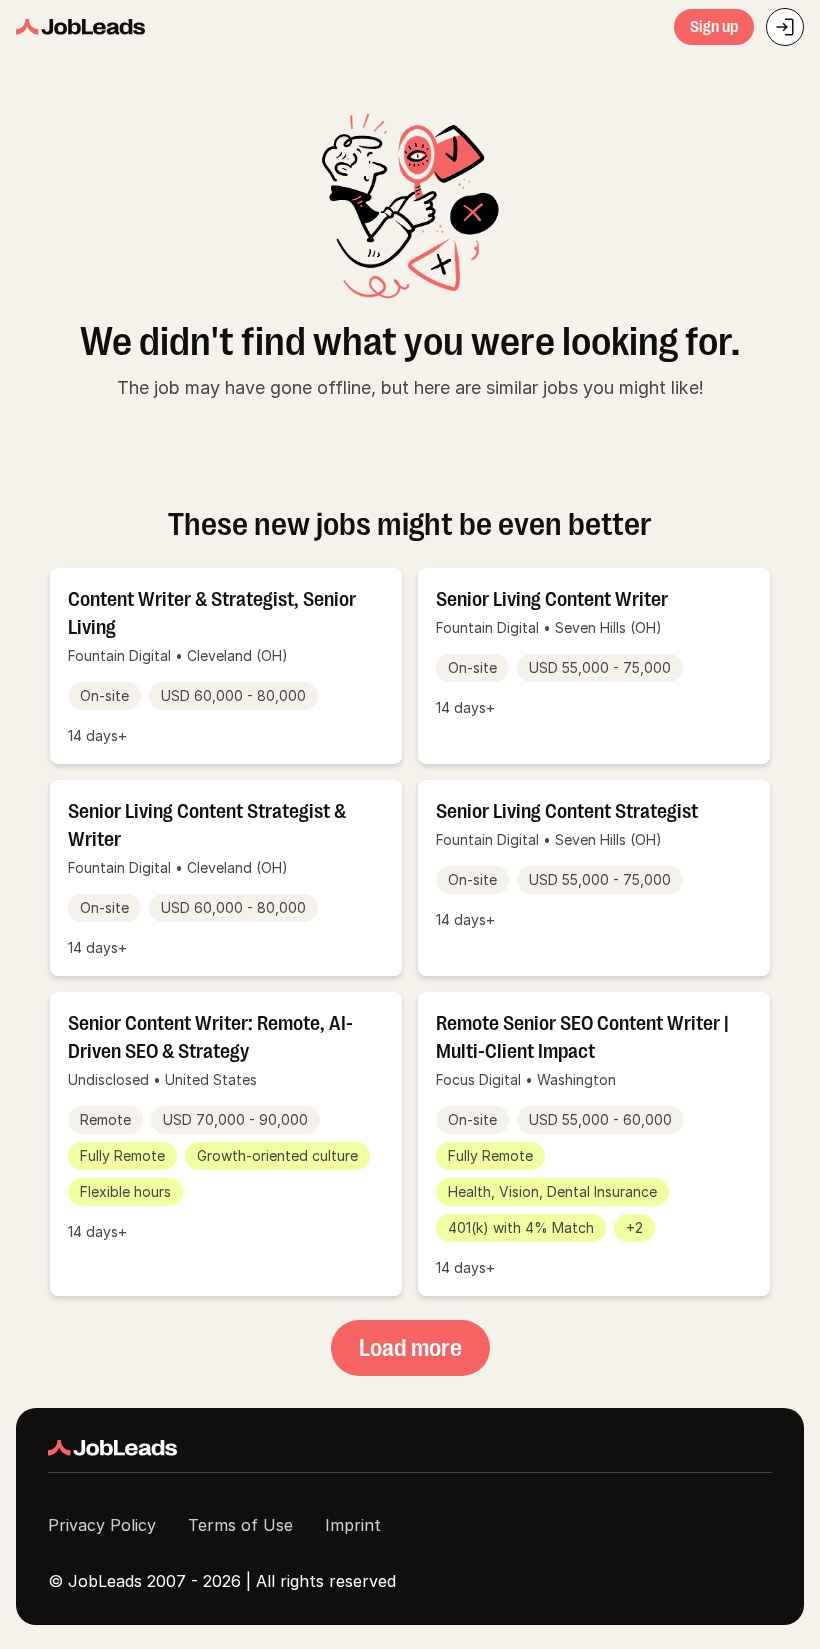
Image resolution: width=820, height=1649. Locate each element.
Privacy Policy (102, 1525)
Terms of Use (240, 1525)
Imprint (353, 1525)
